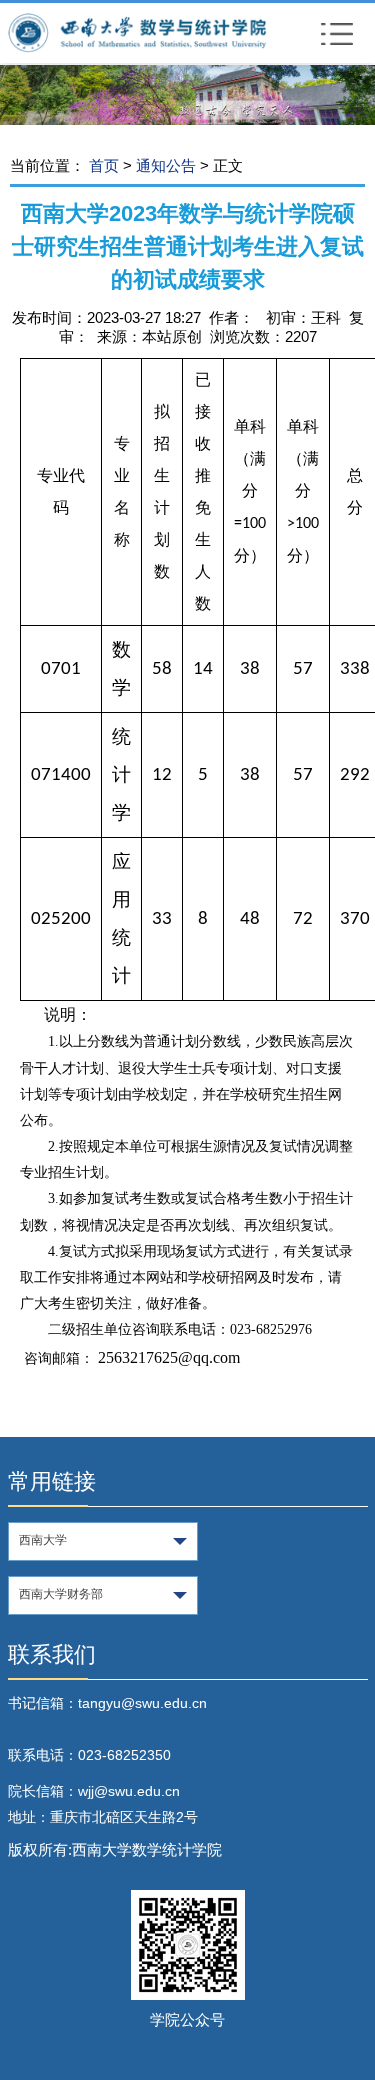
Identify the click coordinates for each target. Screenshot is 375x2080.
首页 (104, 165)
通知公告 (166, 165)
